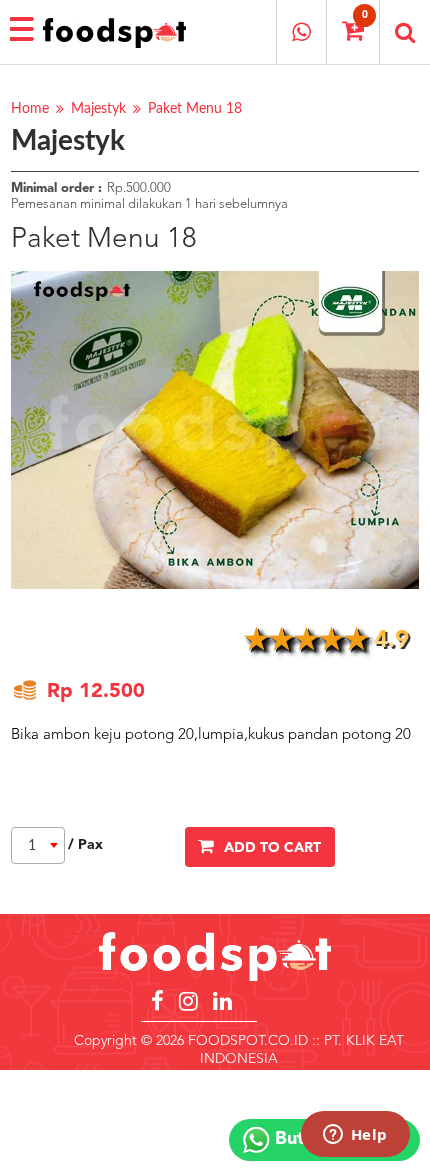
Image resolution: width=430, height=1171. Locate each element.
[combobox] (38, 845)
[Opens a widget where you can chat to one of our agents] (355, 1136)
